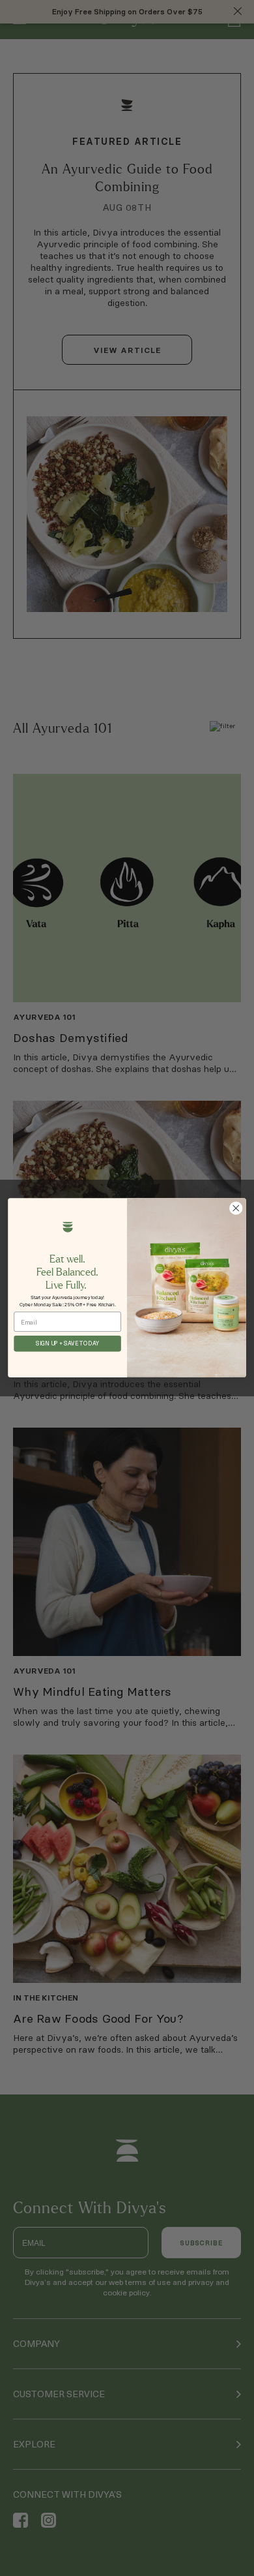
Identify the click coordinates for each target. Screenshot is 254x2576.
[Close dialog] (236, 1208)
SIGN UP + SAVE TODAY (67, 1344)
